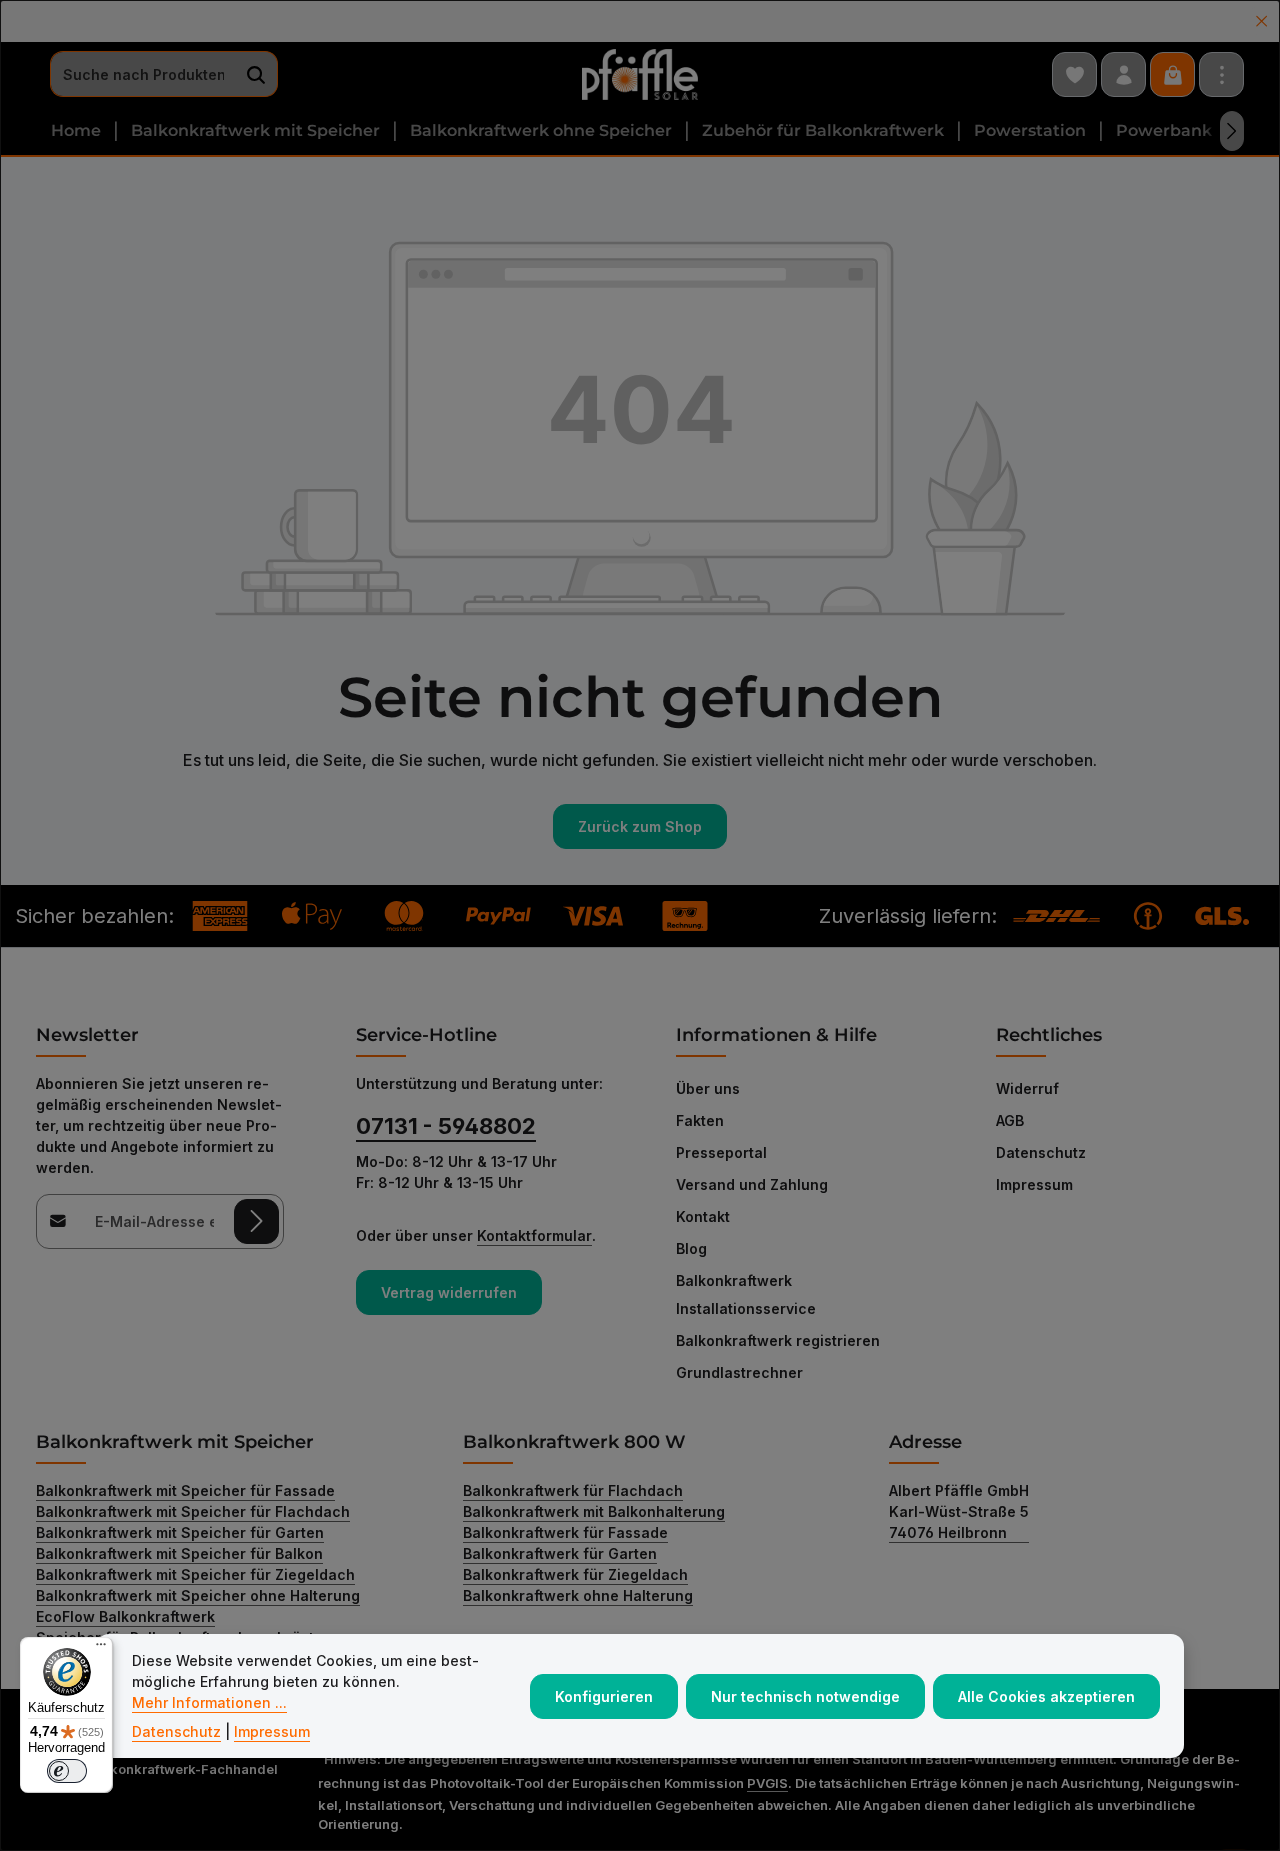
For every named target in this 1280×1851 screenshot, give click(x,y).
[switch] (67, 1771)
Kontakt (703, 1216)
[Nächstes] (1232, 131)
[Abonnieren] (256, 1221)
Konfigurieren (604, 1696)
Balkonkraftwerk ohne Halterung (578, 1595)
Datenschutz (1041, 1152)
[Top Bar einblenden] (1221, 74)
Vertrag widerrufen (449, 1292)
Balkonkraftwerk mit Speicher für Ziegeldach (195, 1574)
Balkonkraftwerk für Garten (560, 1553)
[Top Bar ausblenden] (1261, 21)
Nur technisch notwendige (805, 1696)
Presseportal (721, 1152)
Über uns (708, 1088)
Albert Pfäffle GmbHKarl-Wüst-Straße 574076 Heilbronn (959, 1511)
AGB (1010, 1120)
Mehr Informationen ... (209, 1702)
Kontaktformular (534, 1235)
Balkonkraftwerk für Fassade (565, 1532)
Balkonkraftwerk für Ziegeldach (575, 1574)
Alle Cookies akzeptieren (1046, 1696)
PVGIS (767, 1783)
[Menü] (101, 1649)
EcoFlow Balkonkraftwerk (125, 1616)
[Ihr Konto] (1123, 74)
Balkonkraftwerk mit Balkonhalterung (594, 1511)
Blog (691, 1248)
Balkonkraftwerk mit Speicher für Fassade (185, 1490)
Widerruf (1027, 1088)
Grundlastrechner (739, 1372)
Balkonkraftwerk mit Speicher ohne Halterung (198, 1595)
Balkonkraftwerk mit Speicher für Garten (180, 1532)
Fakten (700, 1120)
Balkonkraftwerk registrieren (778, 1340)
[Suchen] (256, 75)
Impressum (1034, 1184)
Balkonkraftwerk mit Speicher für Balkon (179, 1553)
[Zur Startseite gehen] (640, 75)
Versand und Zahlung (752, 1184)
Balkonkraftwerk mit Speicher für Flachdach (193, 1511)
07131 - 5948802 (446, 1126)
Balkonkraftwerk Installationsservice (746, 1294)
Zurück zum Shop (640, 826)
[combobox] (143, 75)
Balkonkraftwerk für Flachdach (573, 1490)
